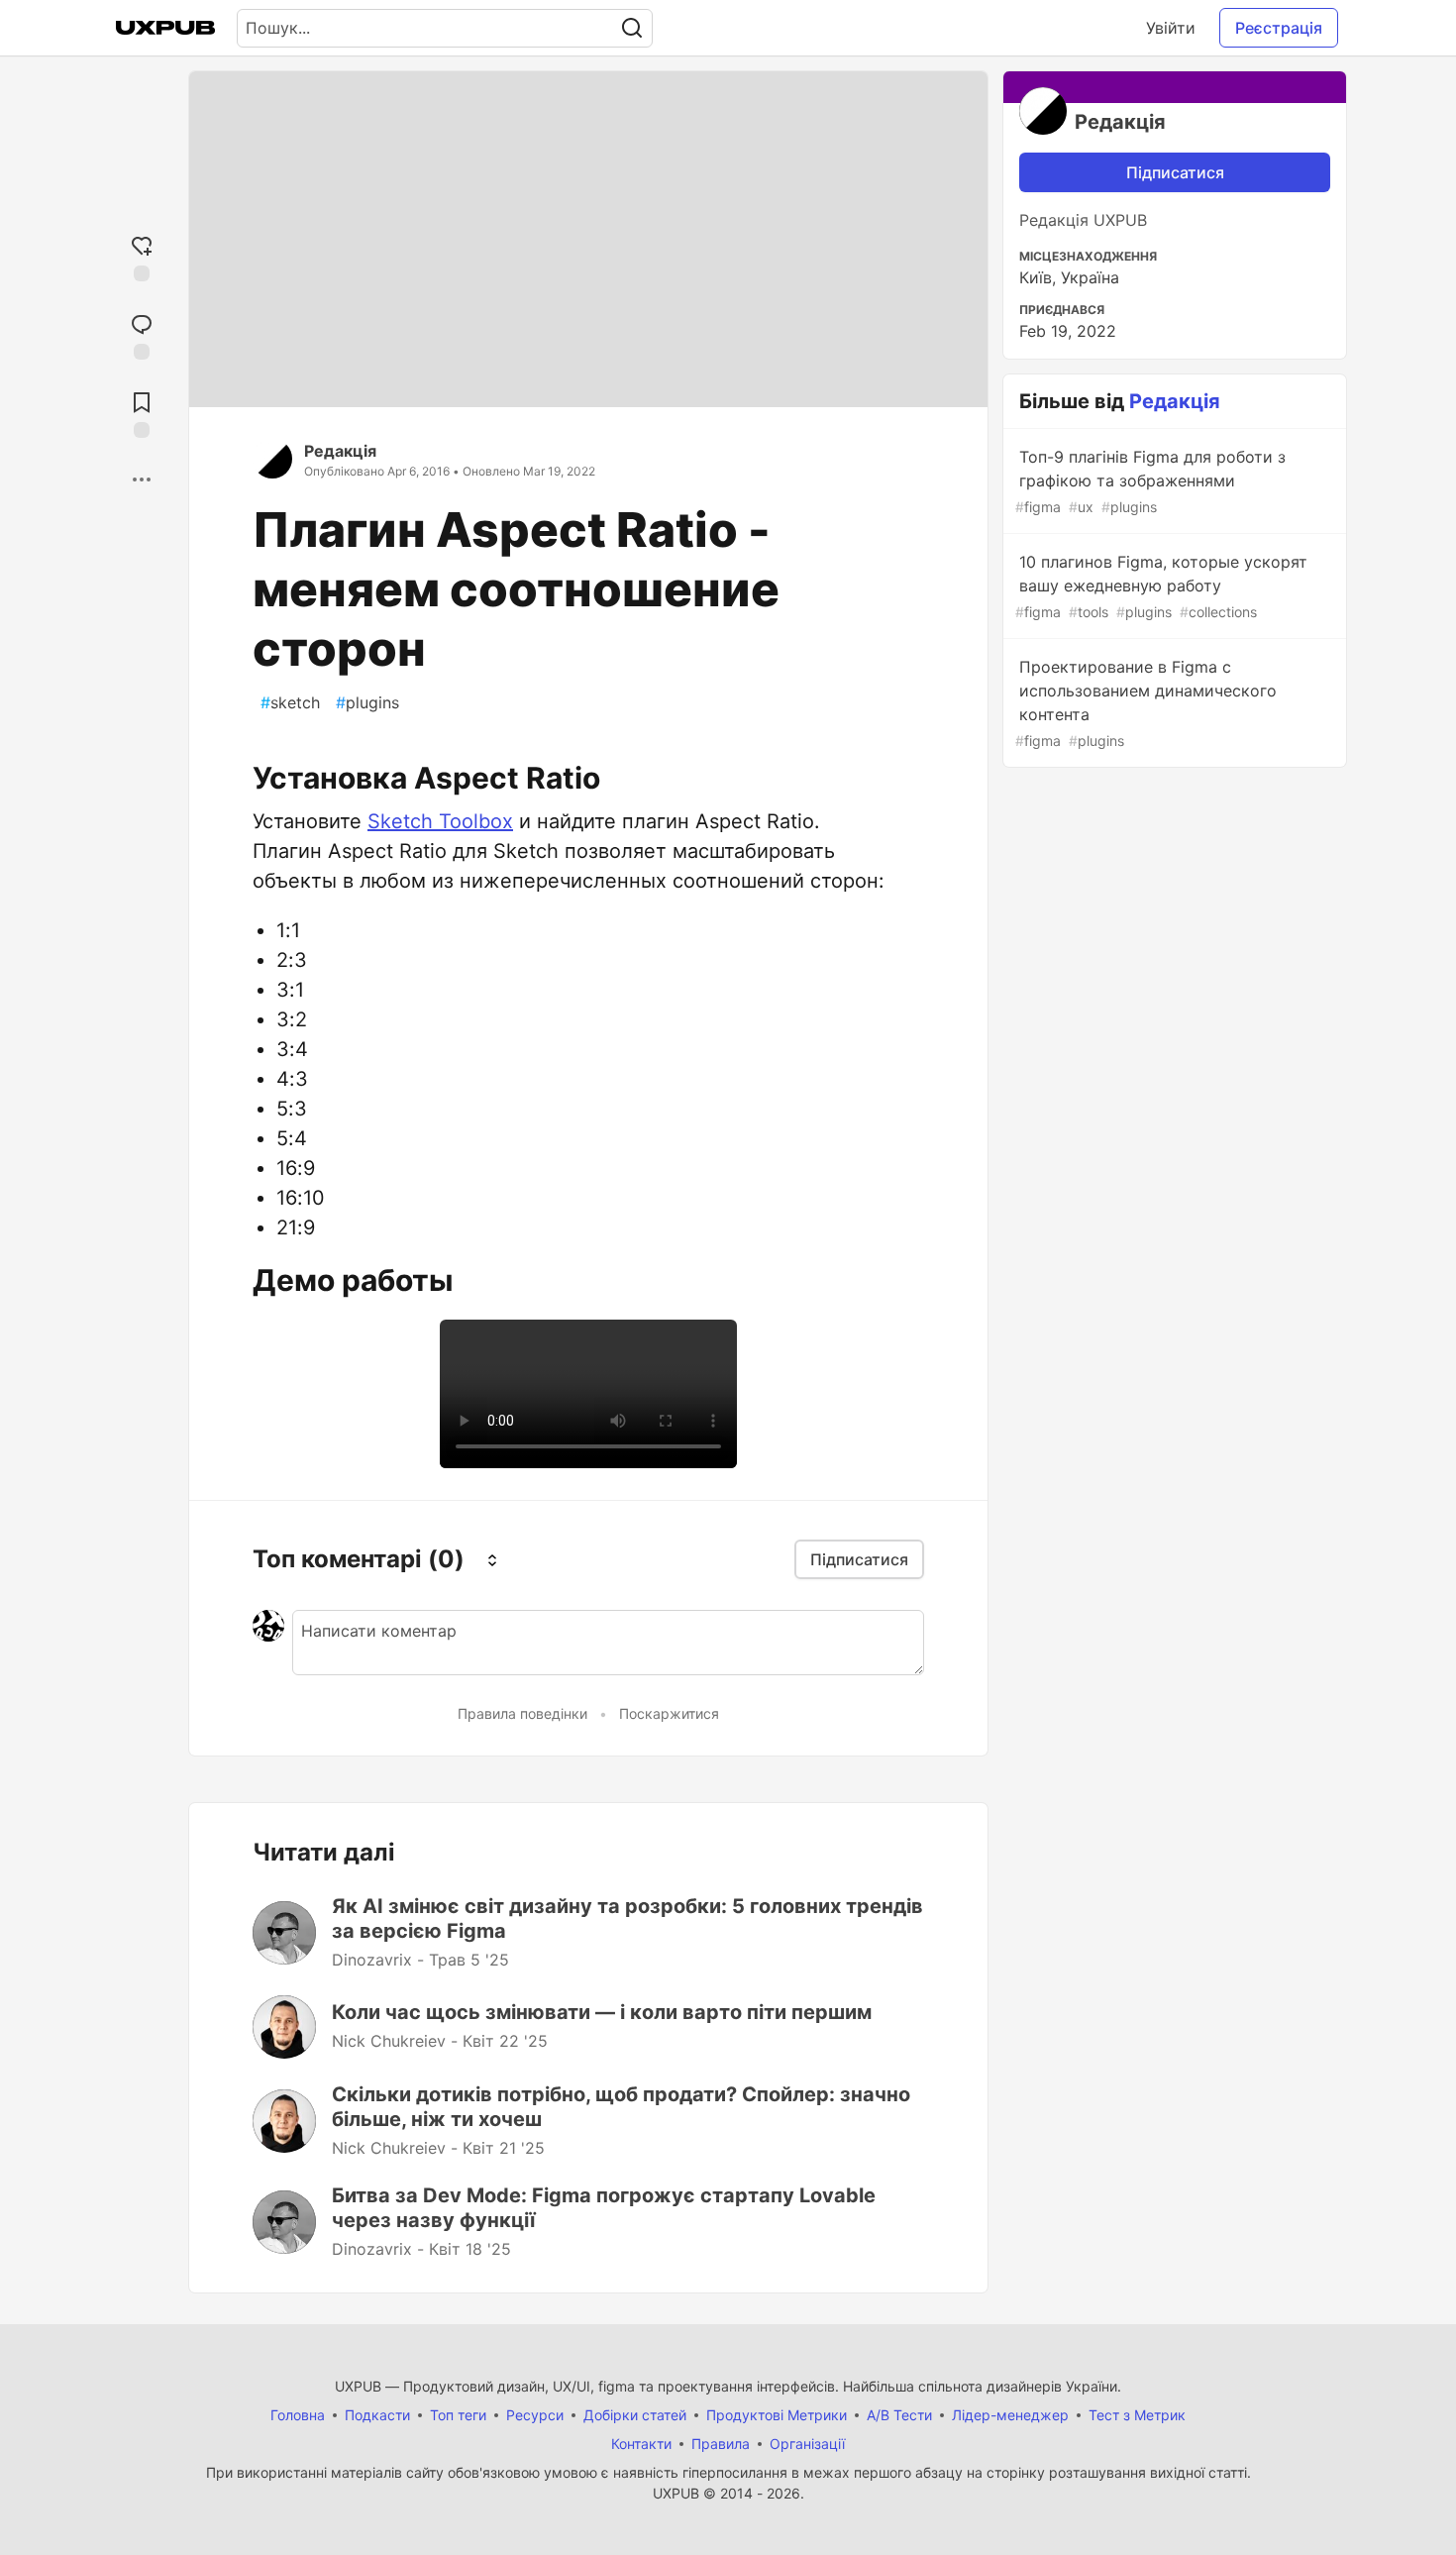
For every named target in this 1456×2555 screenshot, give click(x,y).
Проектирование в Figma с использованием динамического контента (1146, 703)
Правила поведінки (522, 1713)
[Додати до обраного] (142, 413)
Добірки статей (635, 2415)
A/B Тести (899, 2415)
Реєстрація (1279, 28)
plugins (367, 702)
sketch (290, 702)
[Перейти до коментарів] (142, 334)
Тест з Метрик (1137, 2415)
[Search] (632, 28)
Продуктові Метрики (777, 2415)
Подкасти (377, 2415)
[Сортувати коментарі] (492, 1559)
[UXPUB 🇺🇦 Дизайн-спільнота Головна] (165, 28)
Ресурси (535, 2415)
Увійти (1171, 28)
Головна (298, 2415)
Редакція (340, 451)
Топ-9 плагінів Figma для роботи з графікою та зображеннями (1150, 481)
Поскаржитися (669, 1713)
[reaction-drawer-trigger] (142, 256)
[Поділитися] (142, 479)
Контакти (641, 2444)
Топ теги (458, 2415)
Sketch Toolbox (440, 821)
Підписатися (1175, 172)
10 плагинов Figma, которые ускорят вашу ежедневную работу (1161, 586)
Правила (721, 2444)
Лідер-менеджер (1010, 2415)
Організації (807, 2444)
